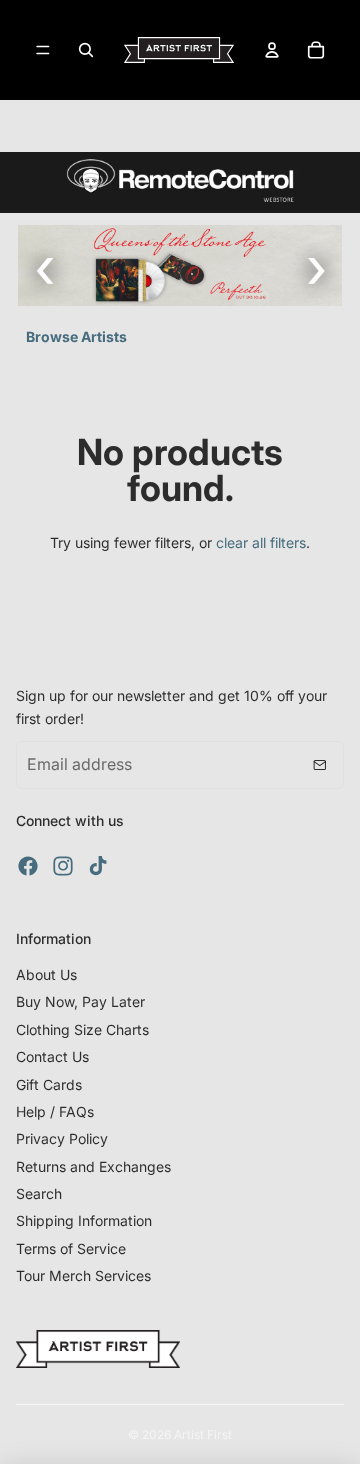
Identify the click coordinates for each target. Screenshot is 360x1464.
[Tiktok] (98, 866)
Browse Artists (76, 336)
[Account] (272, 50)
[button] (316, 266)
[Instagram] (63, 866)
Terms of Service (71, 1248)
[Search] (86, 50)
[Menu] (43, 50)
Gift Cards (49, 1084)
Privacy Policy (62, 1138)
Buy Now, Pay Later (80, 1001)
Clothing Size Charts (82, 1029)
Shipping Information (84, 1220)
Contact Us (52, 1056)
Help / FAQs (55, 1111)
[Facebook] (28, 866)
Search (39, 1193)
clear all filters (261, 542)
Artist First (203, 1434)
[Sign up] (320, 765)
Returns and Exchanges (93, 1166)
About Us (46, 974)
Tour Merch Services (83, 1275)
